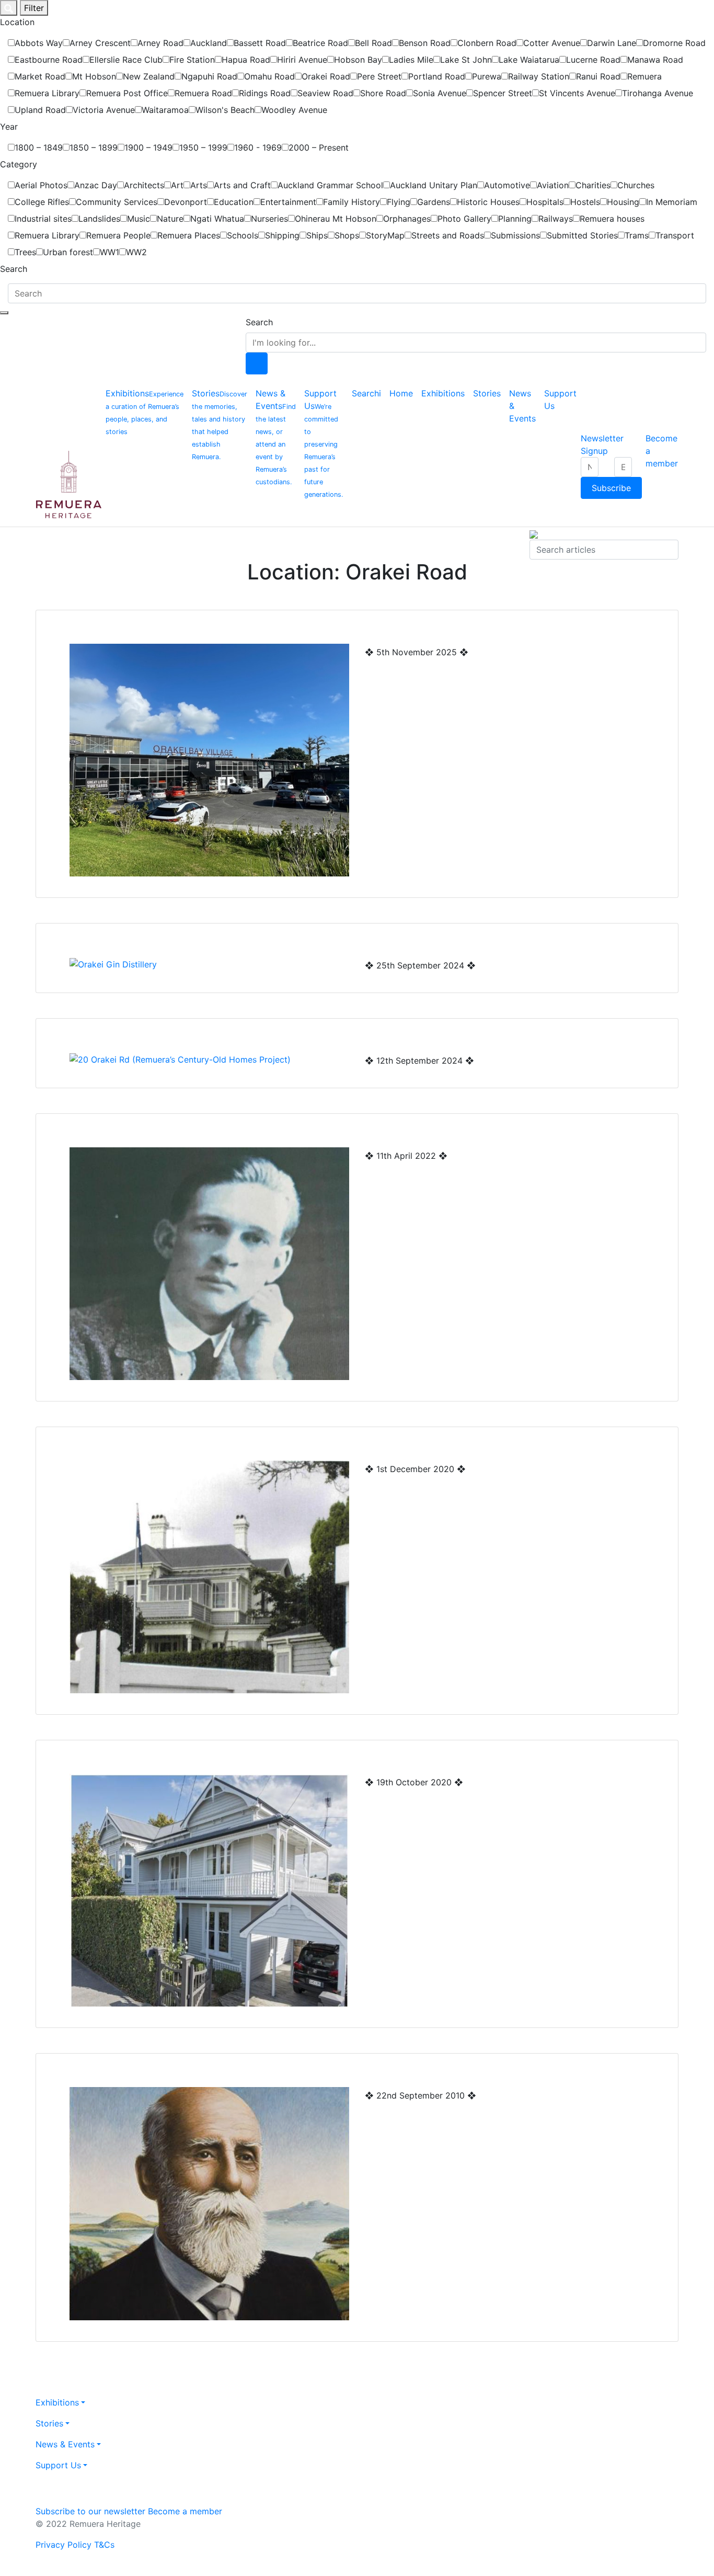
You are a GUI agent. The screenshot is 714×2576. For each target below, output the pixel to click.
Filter (34, 8)
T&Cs (104, 2545)
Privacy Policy (64, 2545)
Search (259, 322)
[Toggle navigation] (4, 313)
